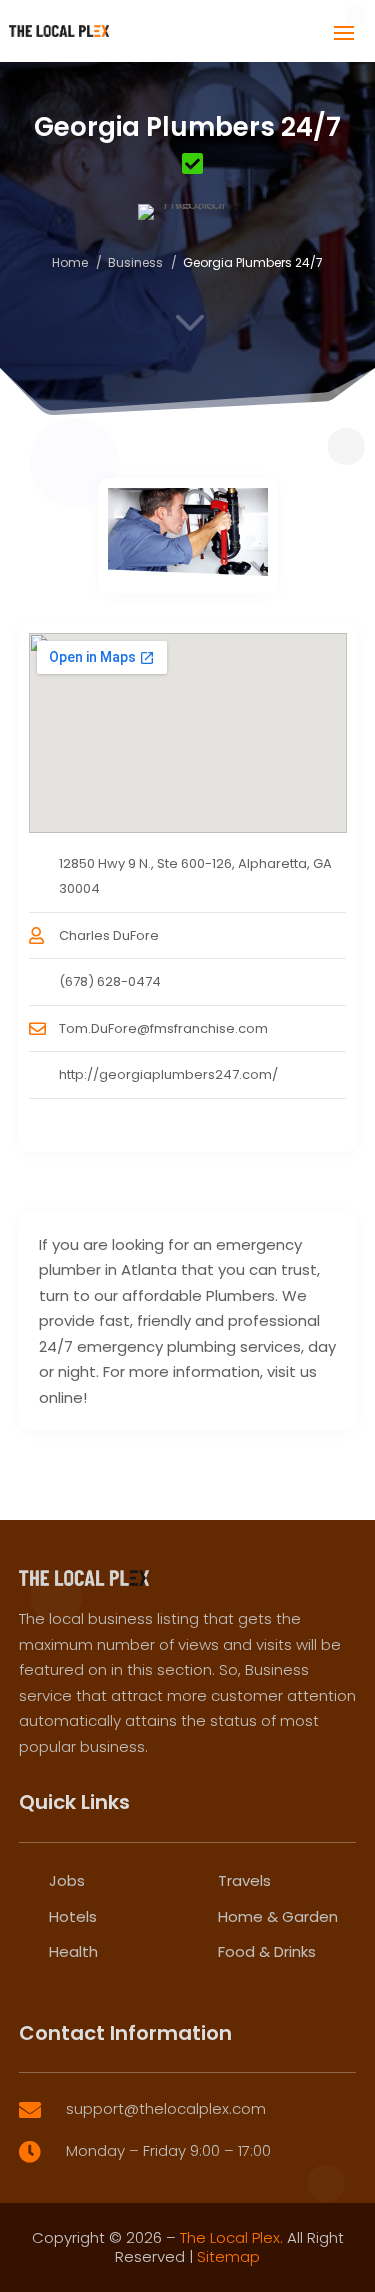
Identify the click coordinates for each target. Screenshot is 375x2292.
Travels (244, 1880)
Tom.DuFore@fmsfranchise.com (163, 1028)
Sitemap (228, 2256)
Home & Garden (278, 1916)
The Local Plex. (231, 2237)
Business (135, 262)
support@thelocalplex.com (166, 2108)
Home (70, 262)
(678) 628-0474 (110, 981)
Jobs (67, 1880)
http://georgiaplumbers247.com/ (168, 1074)
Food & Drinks (267, 1951)
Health (73, 1951)
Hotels (73, 1916)
